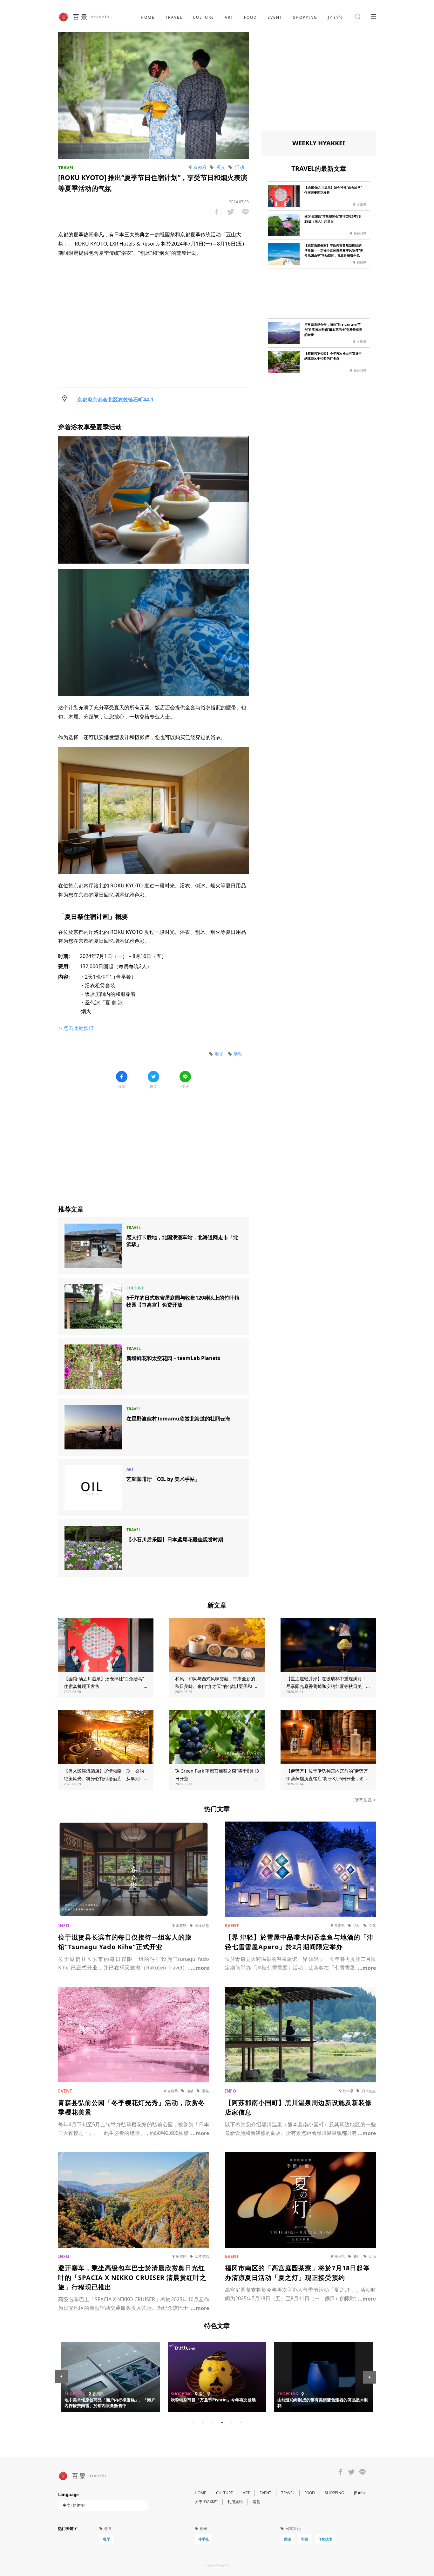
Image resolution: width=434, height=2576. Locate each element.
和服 (305, 2539)
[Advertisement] (153, 1142)
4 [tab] (222, 2422)
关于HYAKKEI (206, 2502)
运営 (256, 2502)
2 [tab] (203, 2422)
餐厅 (106, 2539)
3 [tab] (212, 2422)
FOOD (251, 17)
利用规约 (235, 2502)
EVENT (275, 17)
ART (229, 17)
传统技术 (325, 2539)
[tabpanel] (217, 2377)
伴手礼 (203, 2539)
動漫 (288, 2539)
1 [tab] (193, 2422)
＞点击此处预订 (76, 1028)
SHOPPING (305, 17)
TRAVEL (174, 17)
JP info (336, 17)
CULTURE (203, 17)
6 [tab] (241, 2422)
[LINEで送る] (245, 212)
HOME (148, 17)
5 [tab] (231, 2422)
